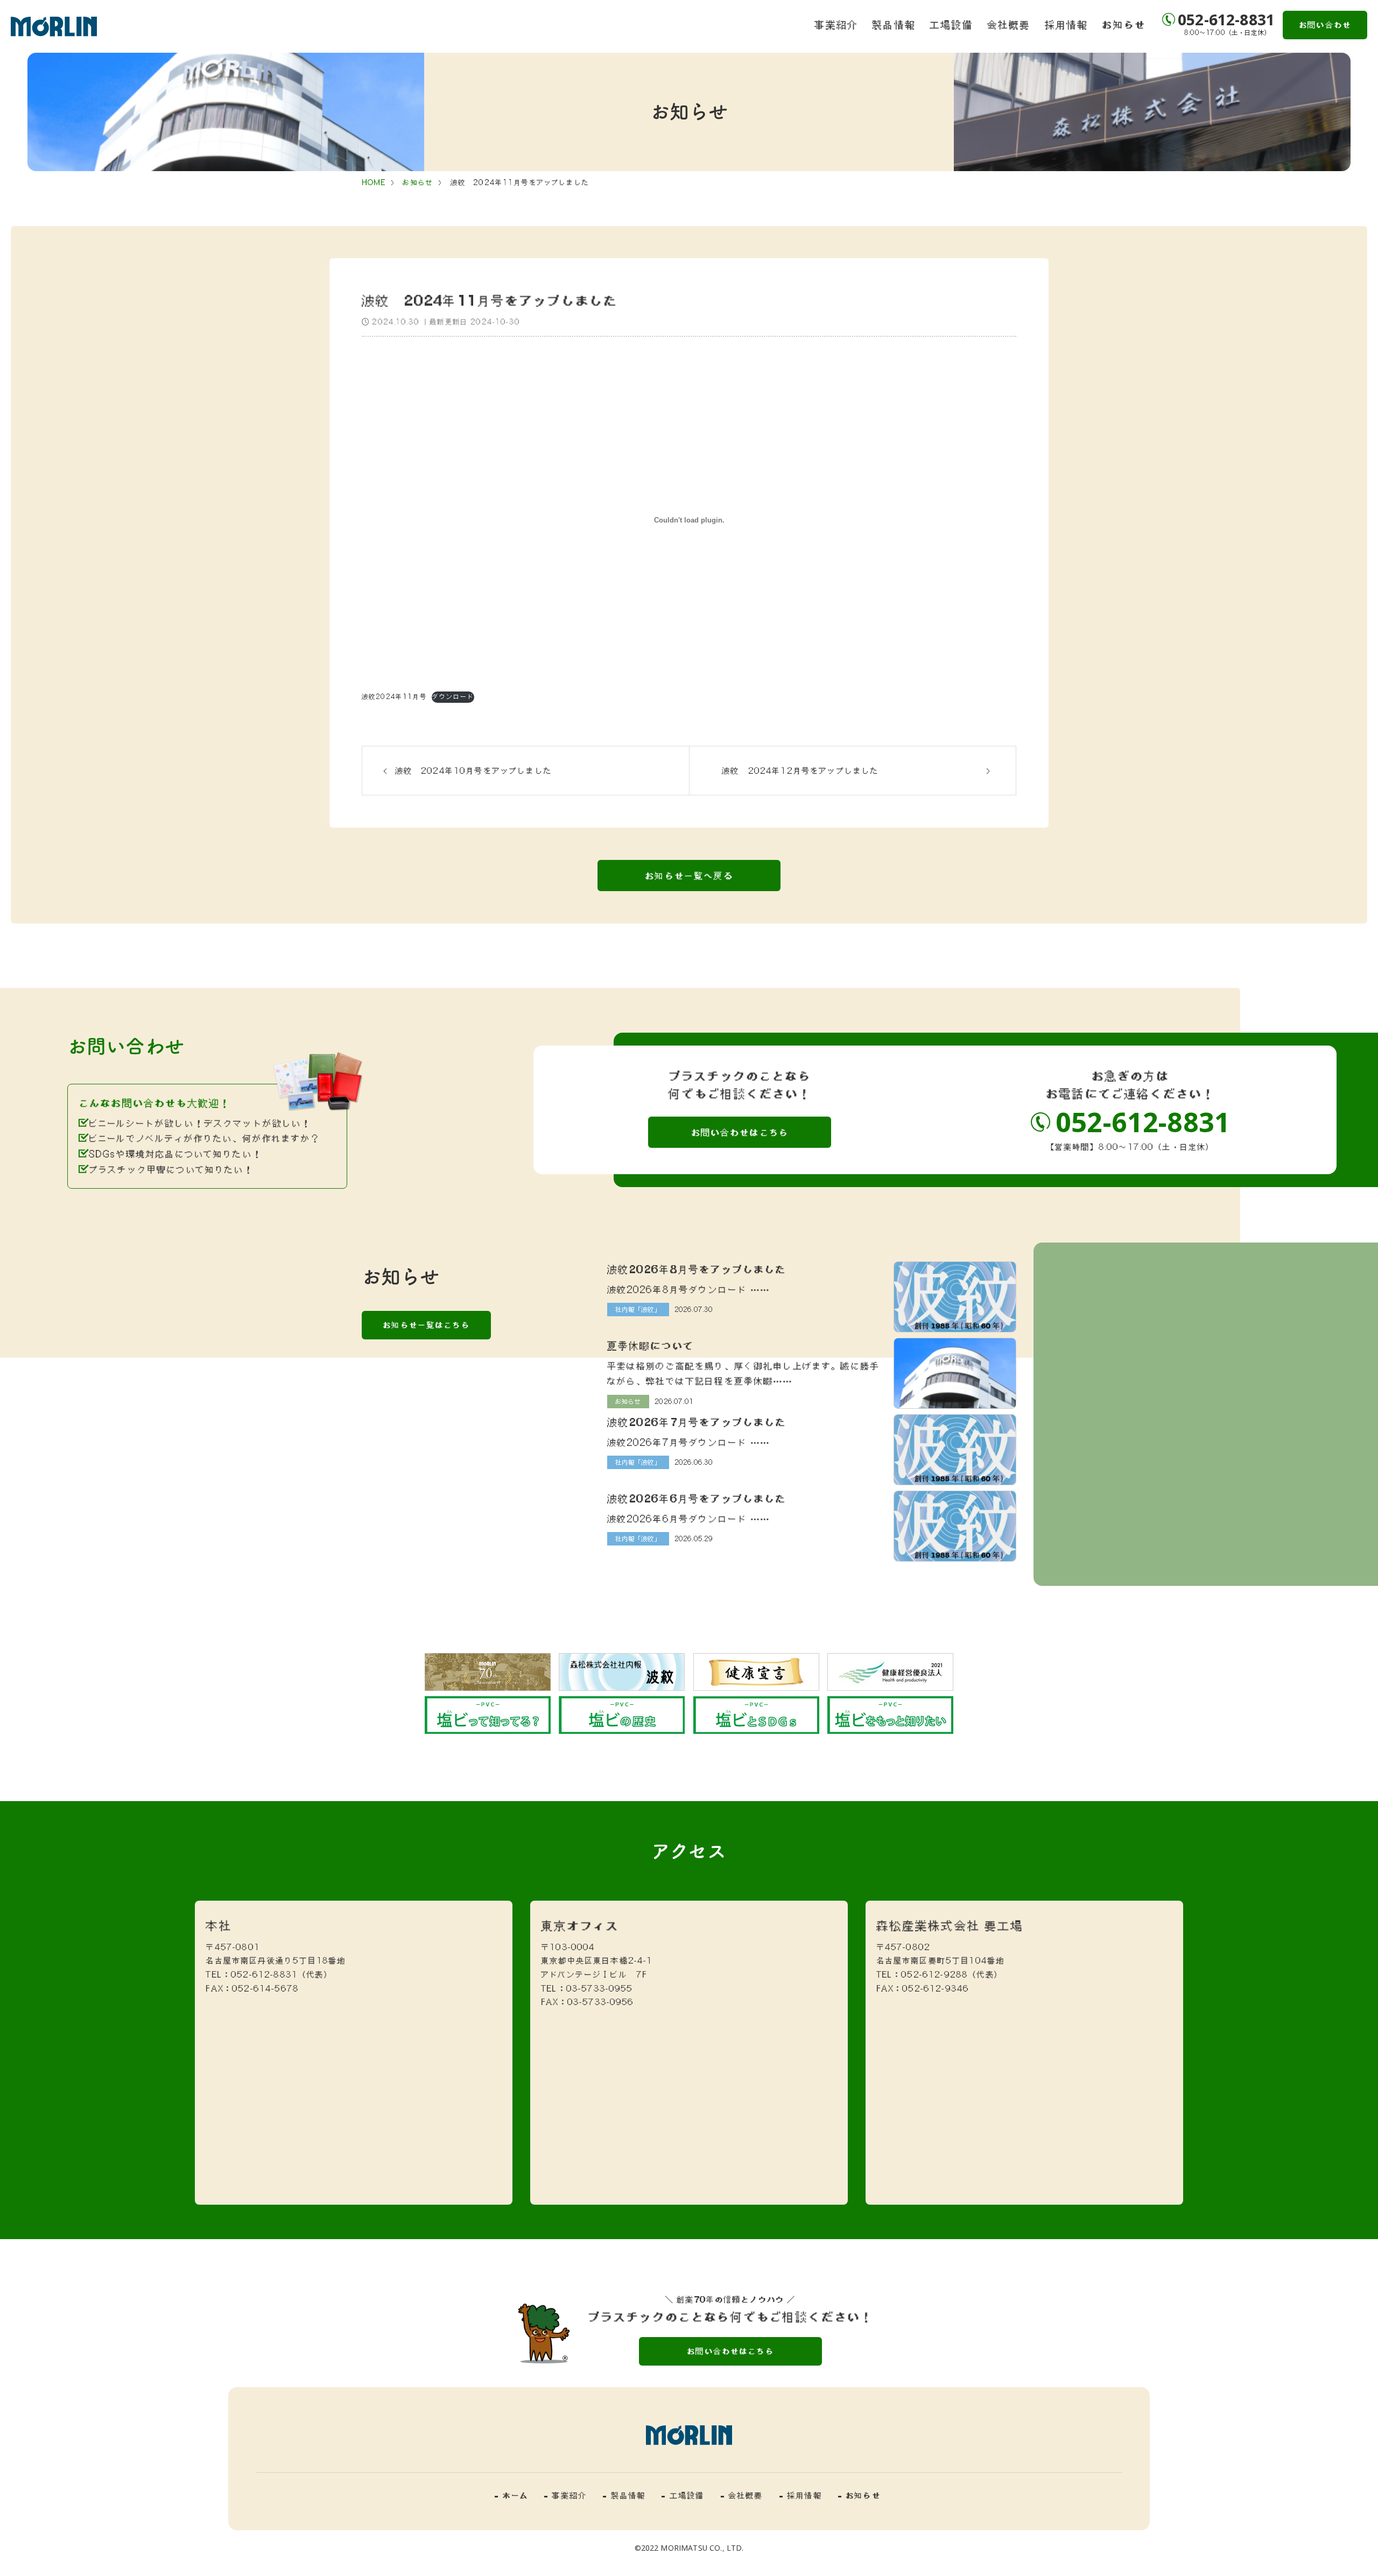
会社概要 (1009, 24)
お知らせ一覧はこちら (426, 1325)
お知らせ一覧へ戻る (689, 876)
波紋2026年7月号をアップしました (697, 1422)
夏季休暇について (650, 1345)
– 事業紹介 (565, 2495)
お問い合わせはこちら (740, 1132)
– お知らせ (859, 2495)
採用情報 (1067, 24)
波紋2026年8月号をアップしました (697, 1269)
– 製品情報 (624, 2495)
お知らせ (1124, 24)
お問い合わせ (1325, 25)
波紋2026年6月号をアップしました (697, 1498)
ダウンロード (453, 697)
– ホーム (511, 2495)
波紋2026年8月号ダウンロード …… (689, 1289)
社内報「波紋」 (638, 1309)
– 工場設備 (683, 2495)
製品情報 (894, 24)
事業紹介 (836, 24)
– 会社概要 (742, 2495)
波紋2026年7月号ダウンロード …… (689, 1442)
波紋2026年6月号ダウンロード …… (689, 1519)
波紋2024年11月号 (394, 697)
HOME (374, 182)
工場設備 (951, 24)
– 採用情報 (801, 2495)
